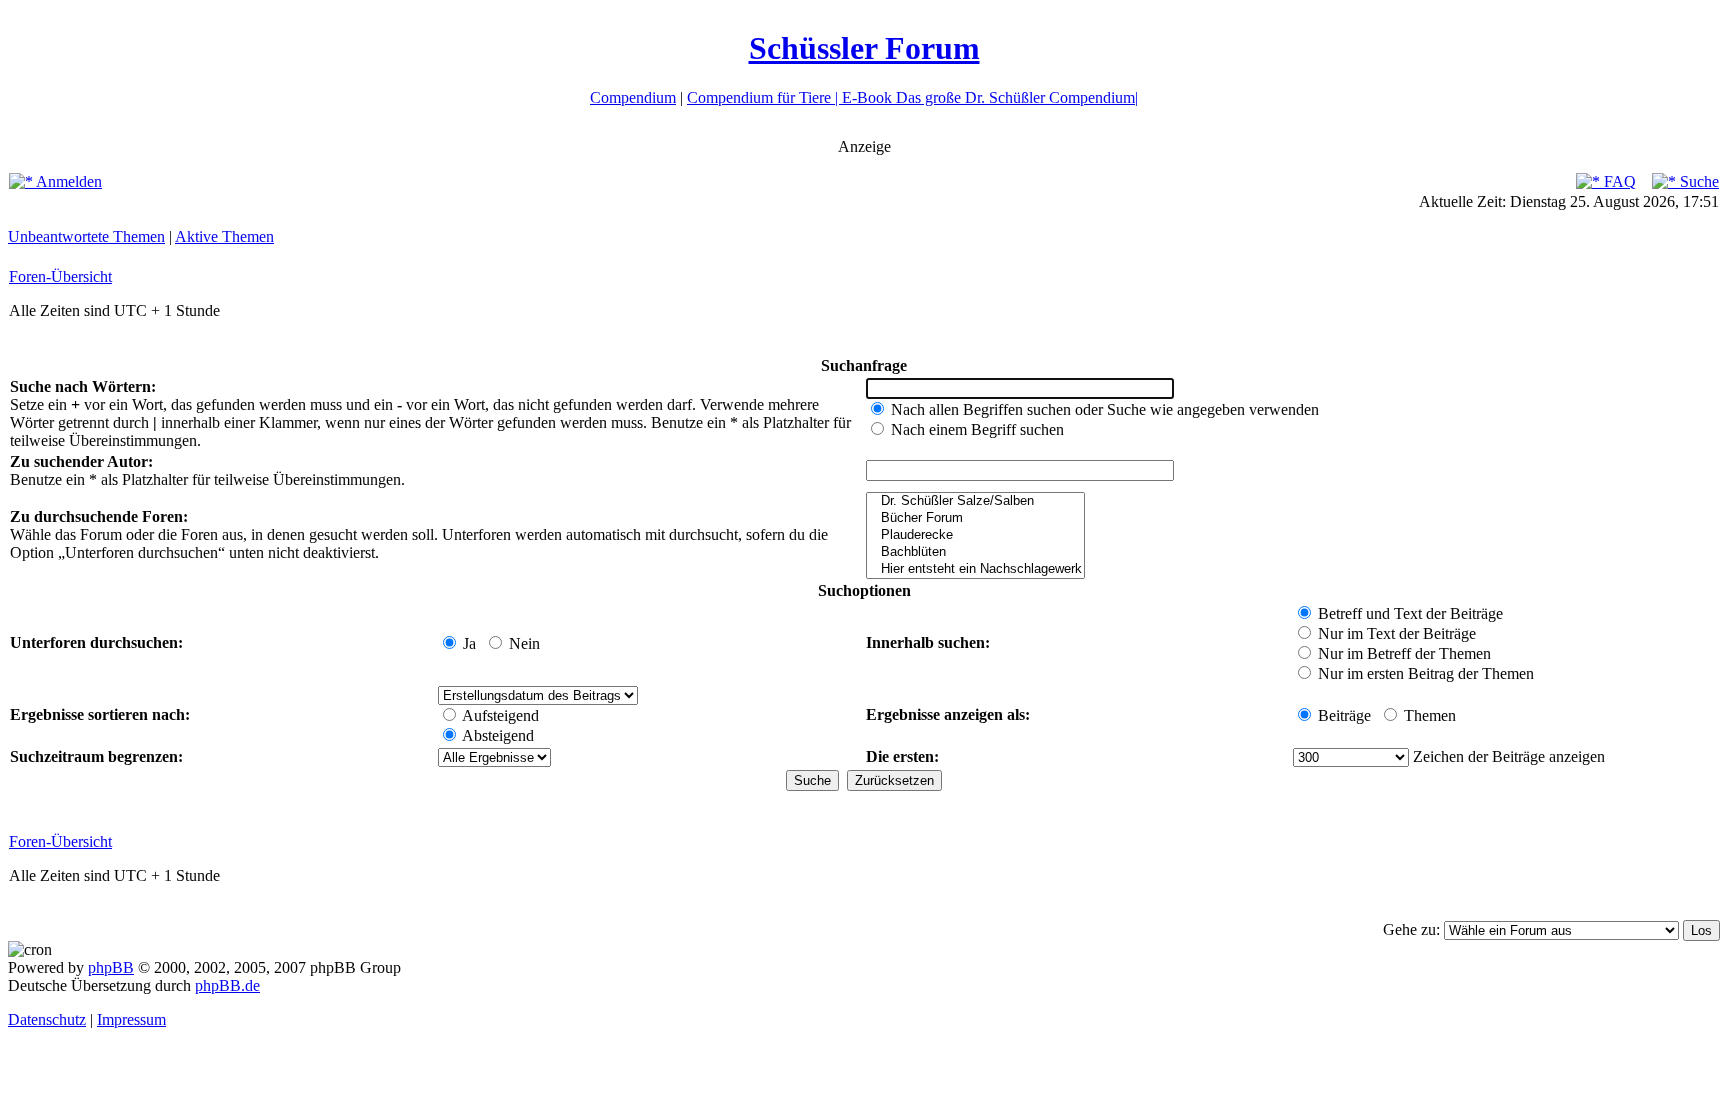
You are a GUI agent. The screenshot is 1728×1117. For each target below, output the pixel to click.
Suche (1697, 181)
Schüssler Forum (864, 48)
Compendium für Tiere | (764, 97)
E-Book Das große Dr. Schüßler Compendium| (990, 97)
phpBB (111, 967)
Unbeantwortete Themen (86, 236)
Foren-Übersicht (60, 276)
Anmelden (67, 181)
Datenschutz (47, 1019)
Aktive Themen (224, 236)
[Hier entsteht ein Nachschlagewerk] (975, 569)
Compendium (633, 97)
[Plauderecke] (975, 535)
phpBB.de (227, 985)
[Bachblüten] (975, 552)
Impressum (131, 1019)
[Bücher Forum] (975, 518)
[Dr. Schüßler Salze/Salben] (975, 501)
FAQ (1618, 181)
